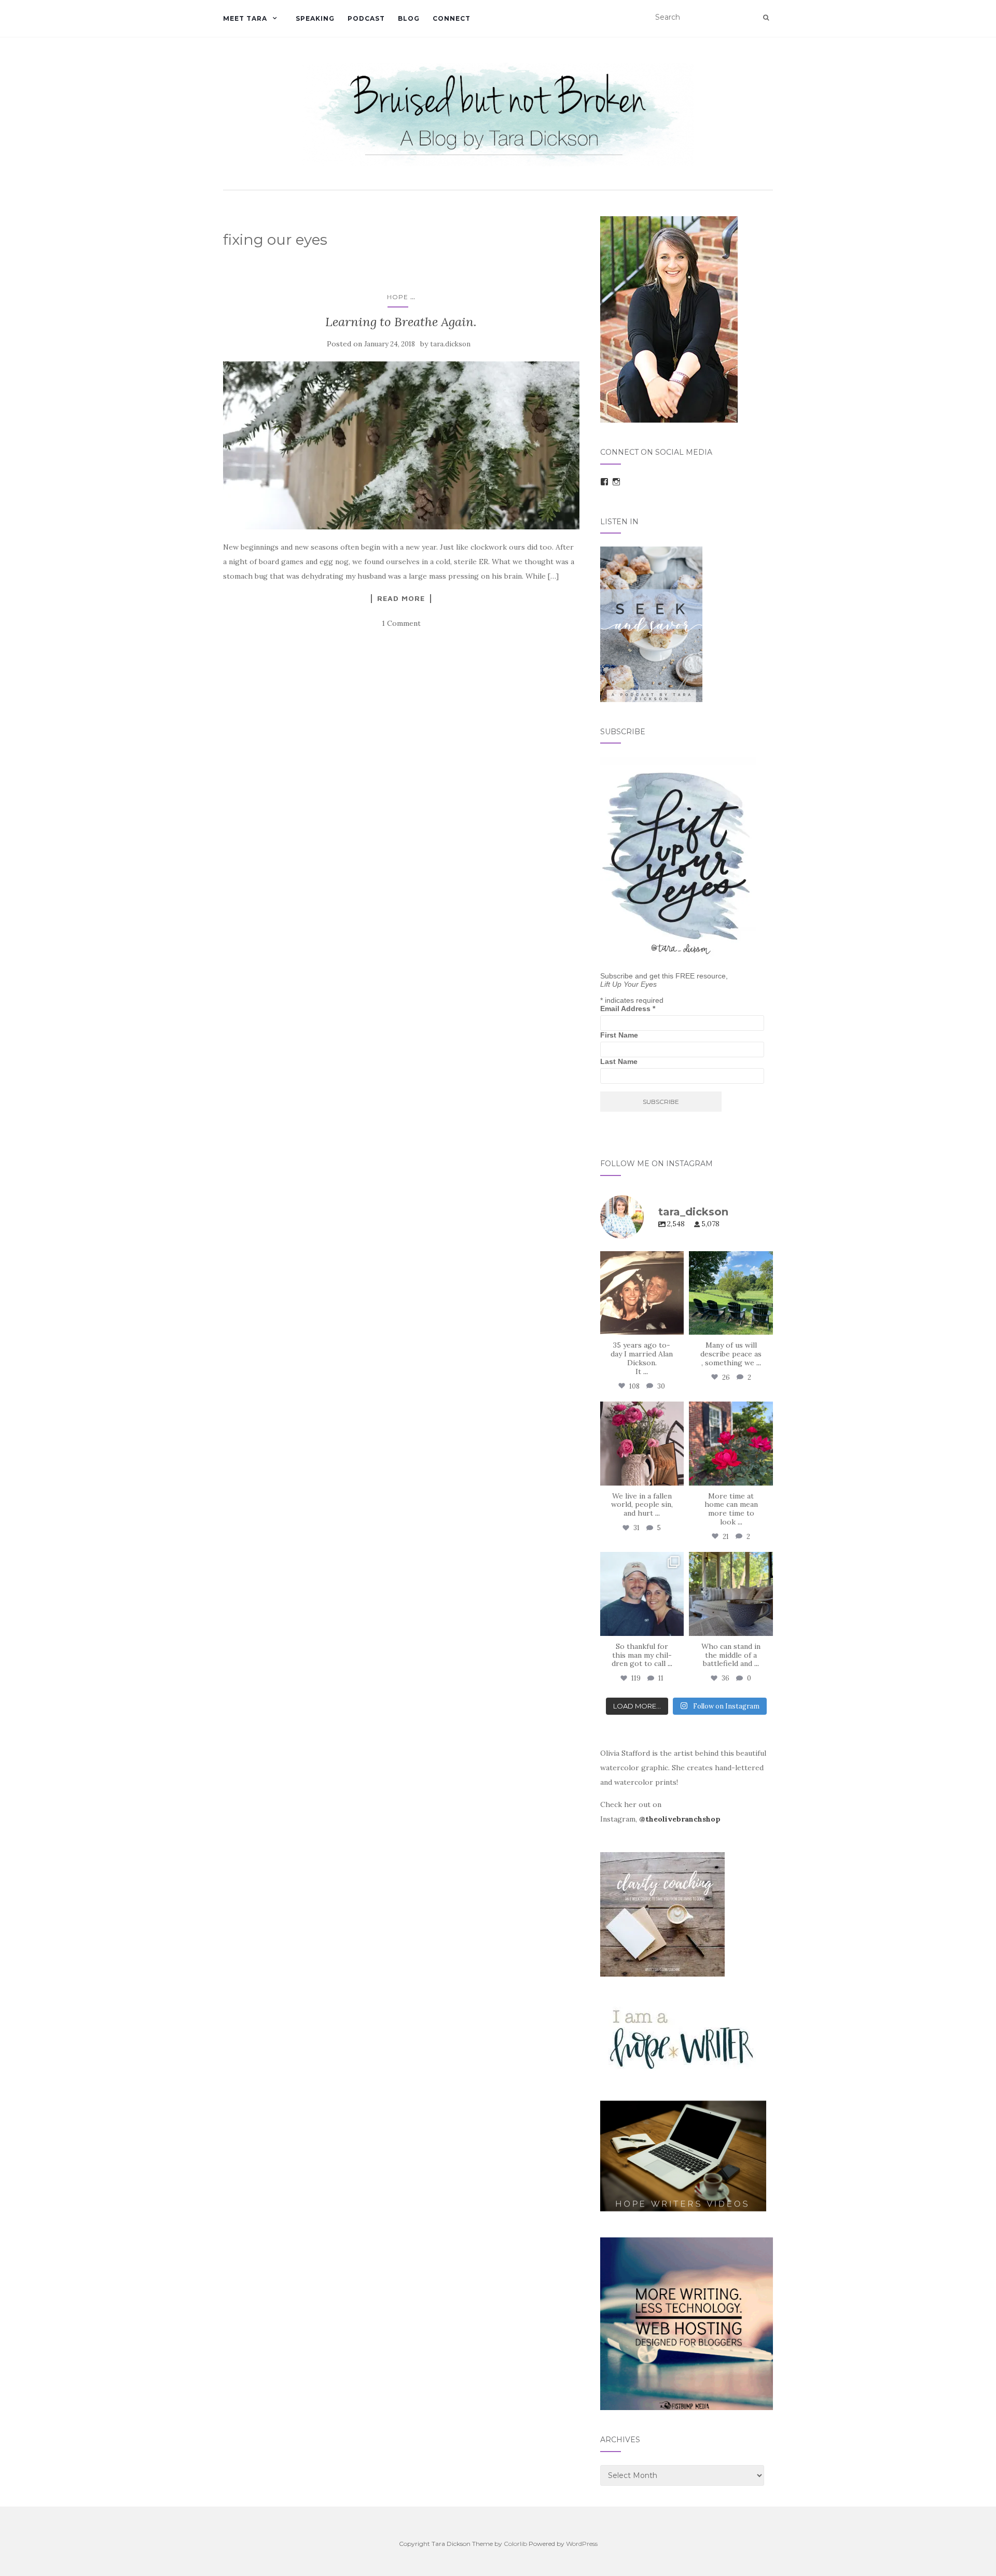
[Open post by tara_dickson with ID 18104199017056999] (731, 1293)
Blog (409, 18)
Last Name (619, 1061)
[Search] (766, 18)
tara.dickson (450, 344)
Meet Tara (245, 18)
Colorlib (515, 2544)
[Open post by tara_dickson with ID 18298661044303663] (731, 1444)
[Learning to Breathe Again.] (401, 445)
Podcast (366, 18)
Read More (401, 598)
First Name (619, 1035)
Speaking (315, 18)
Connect (452, 18)
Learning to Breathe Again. (401, 322)
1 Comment (401, 623)
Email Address (628, 1009)
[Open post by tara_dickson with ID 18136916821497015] (642, 1444)
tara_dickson (641, 1260)
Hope (398, 297)
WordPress (582, 2544)
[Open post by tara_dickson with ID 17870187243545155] (642, 1594)
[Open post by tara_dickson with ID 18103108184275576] (731, 1594)
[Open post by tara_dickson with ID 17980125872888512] (642, 1293)
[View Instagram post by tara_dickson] (674, 1325)
